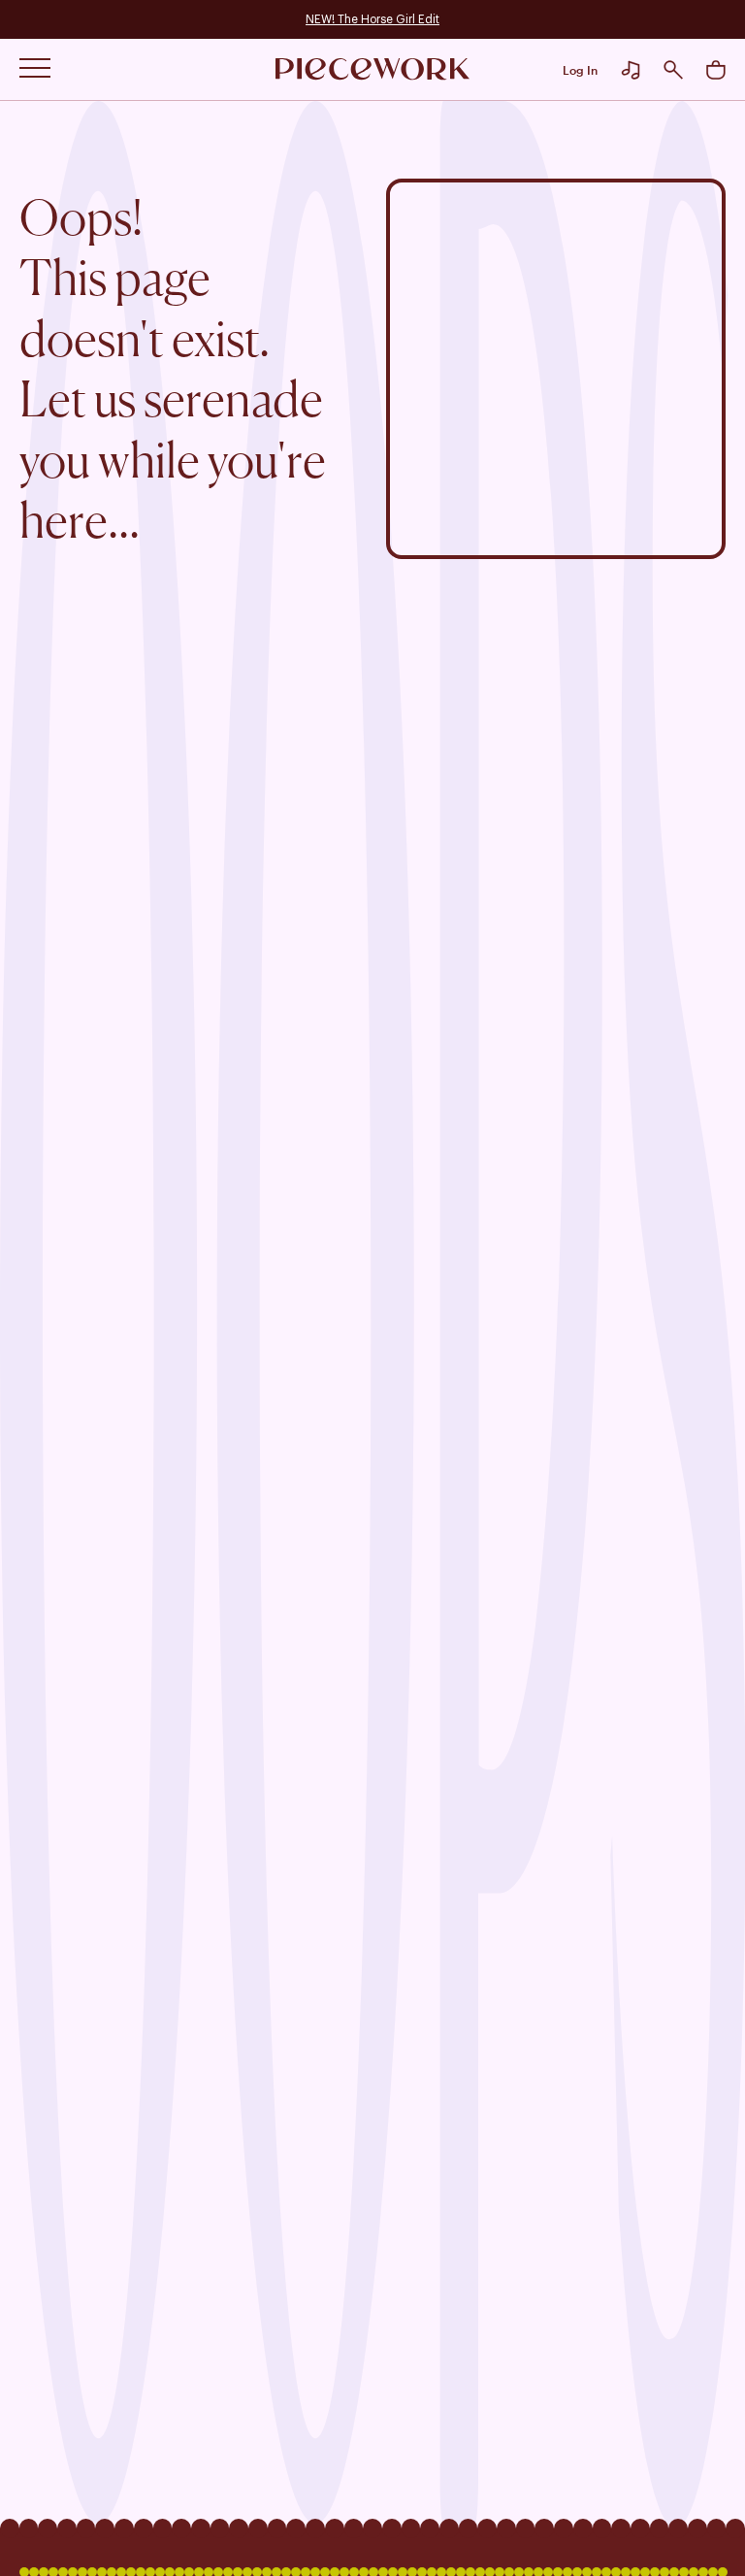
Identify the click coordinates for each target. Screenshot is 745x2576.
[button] (673, 70)
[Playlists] (631, 70)
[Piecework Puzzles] (372, 69)
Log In (580, 70)
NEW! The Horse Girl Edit (372, 19)
